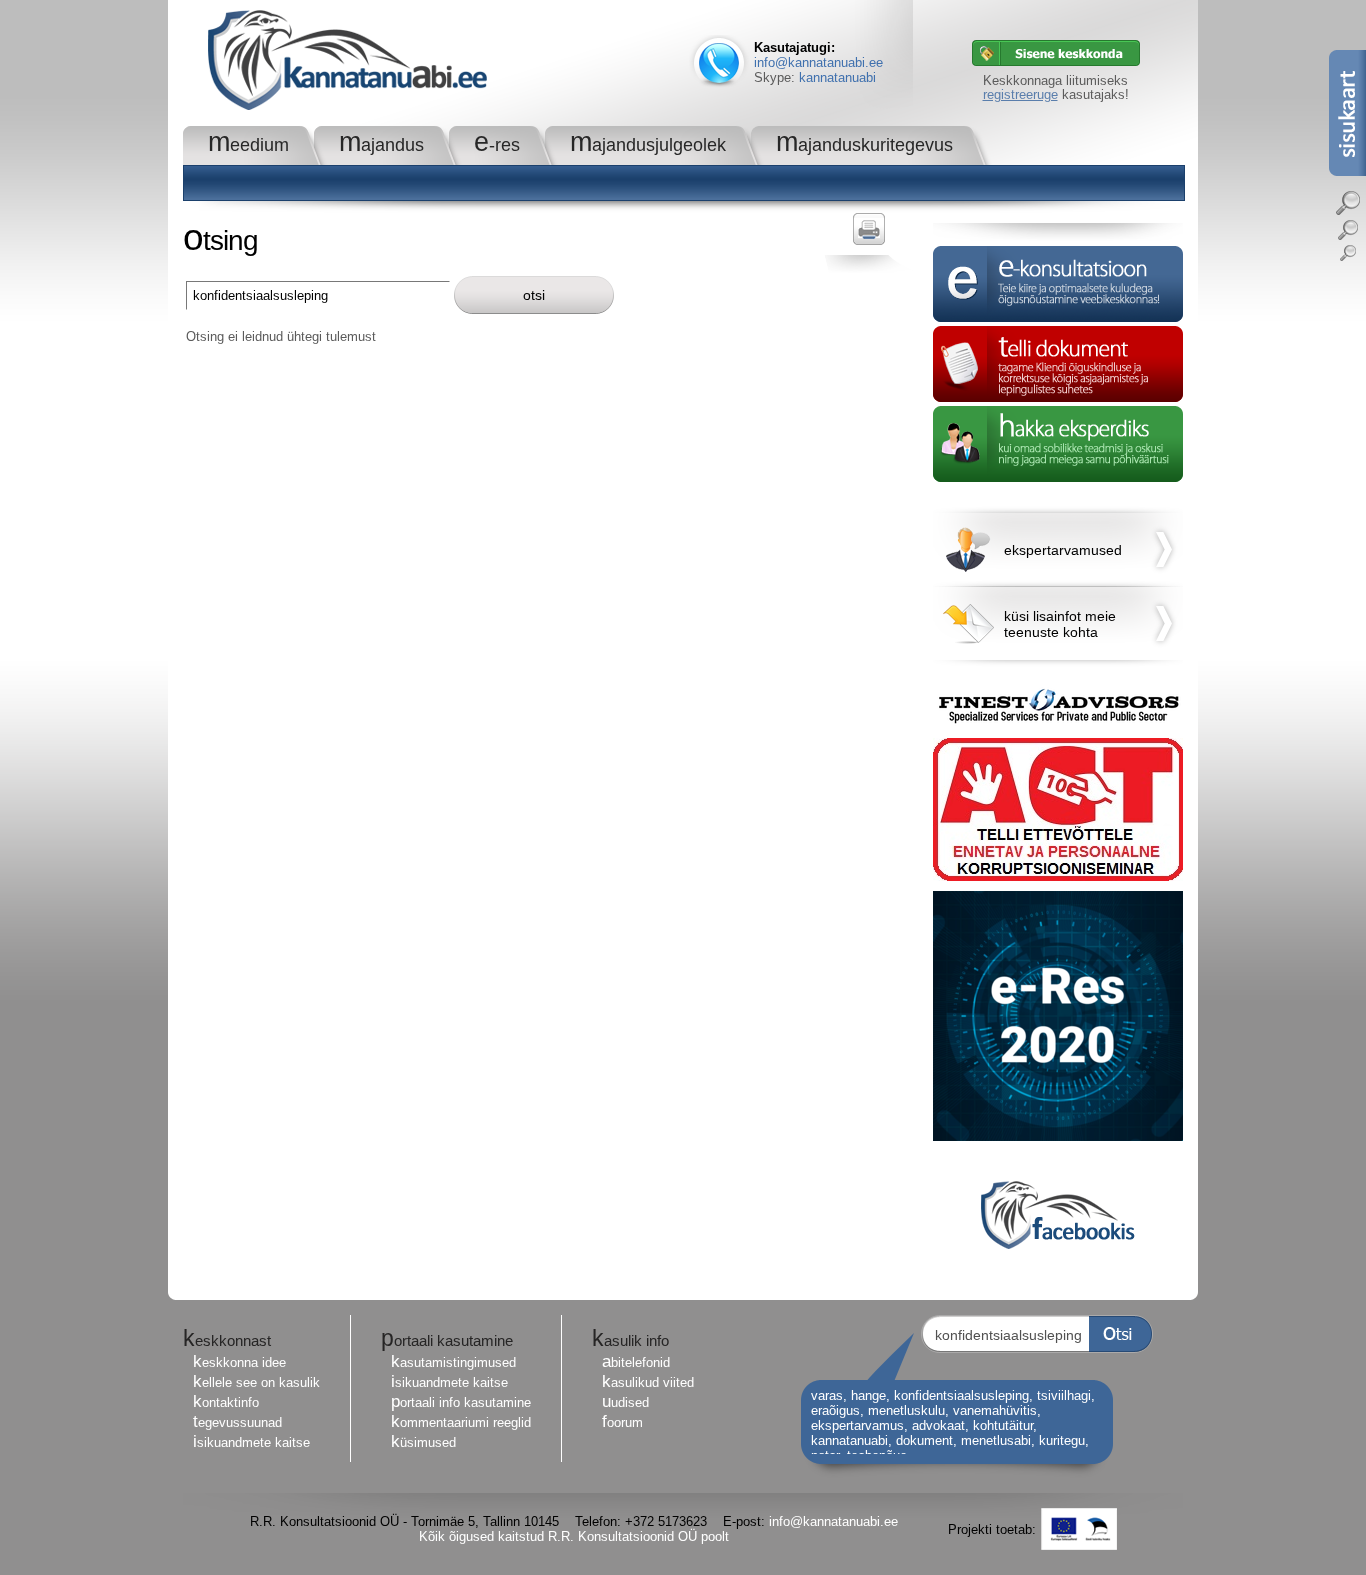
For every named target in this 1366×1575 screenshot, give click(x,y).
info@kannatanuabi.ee (818, 62)
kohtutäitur (1003, 1425)
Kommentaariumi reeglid (461, 1422)
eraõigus (835, 1410)
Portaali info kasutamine (461, 1402)
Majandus (381, 145)
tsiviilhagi (1064, 1395)
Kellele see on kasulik (256, 1382)
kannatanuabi (837, 77)
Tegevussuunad (237, 1422)
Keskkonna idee (239, 1362)
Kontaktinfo (226, 1402)
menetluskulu (906, 1410)
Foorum (622, 1422)
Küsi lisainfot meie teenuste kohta (1060, 624)
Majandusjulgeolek (648, 145)
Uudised (625, 1402)
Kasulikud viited (648, 1382)
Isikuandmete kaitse (251, 1442)
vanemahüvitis (995, 1410)
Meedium (248, 145)
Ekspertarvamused (1063, 550)
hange (868, 1395)
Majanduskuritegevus (864, 145)
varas (827, 1395)
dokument (924, 1440)
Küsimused (423, 1442)
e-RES (497, 145)
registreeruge (1020, 94)
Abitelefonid (636, 1362)
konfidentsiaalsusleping (961, 1395)
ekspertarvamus (857, 1425)
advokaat (938, 1425)
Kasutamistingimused (453, 1362)
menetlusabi (996, 1440)
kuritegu (1062, 1440)
